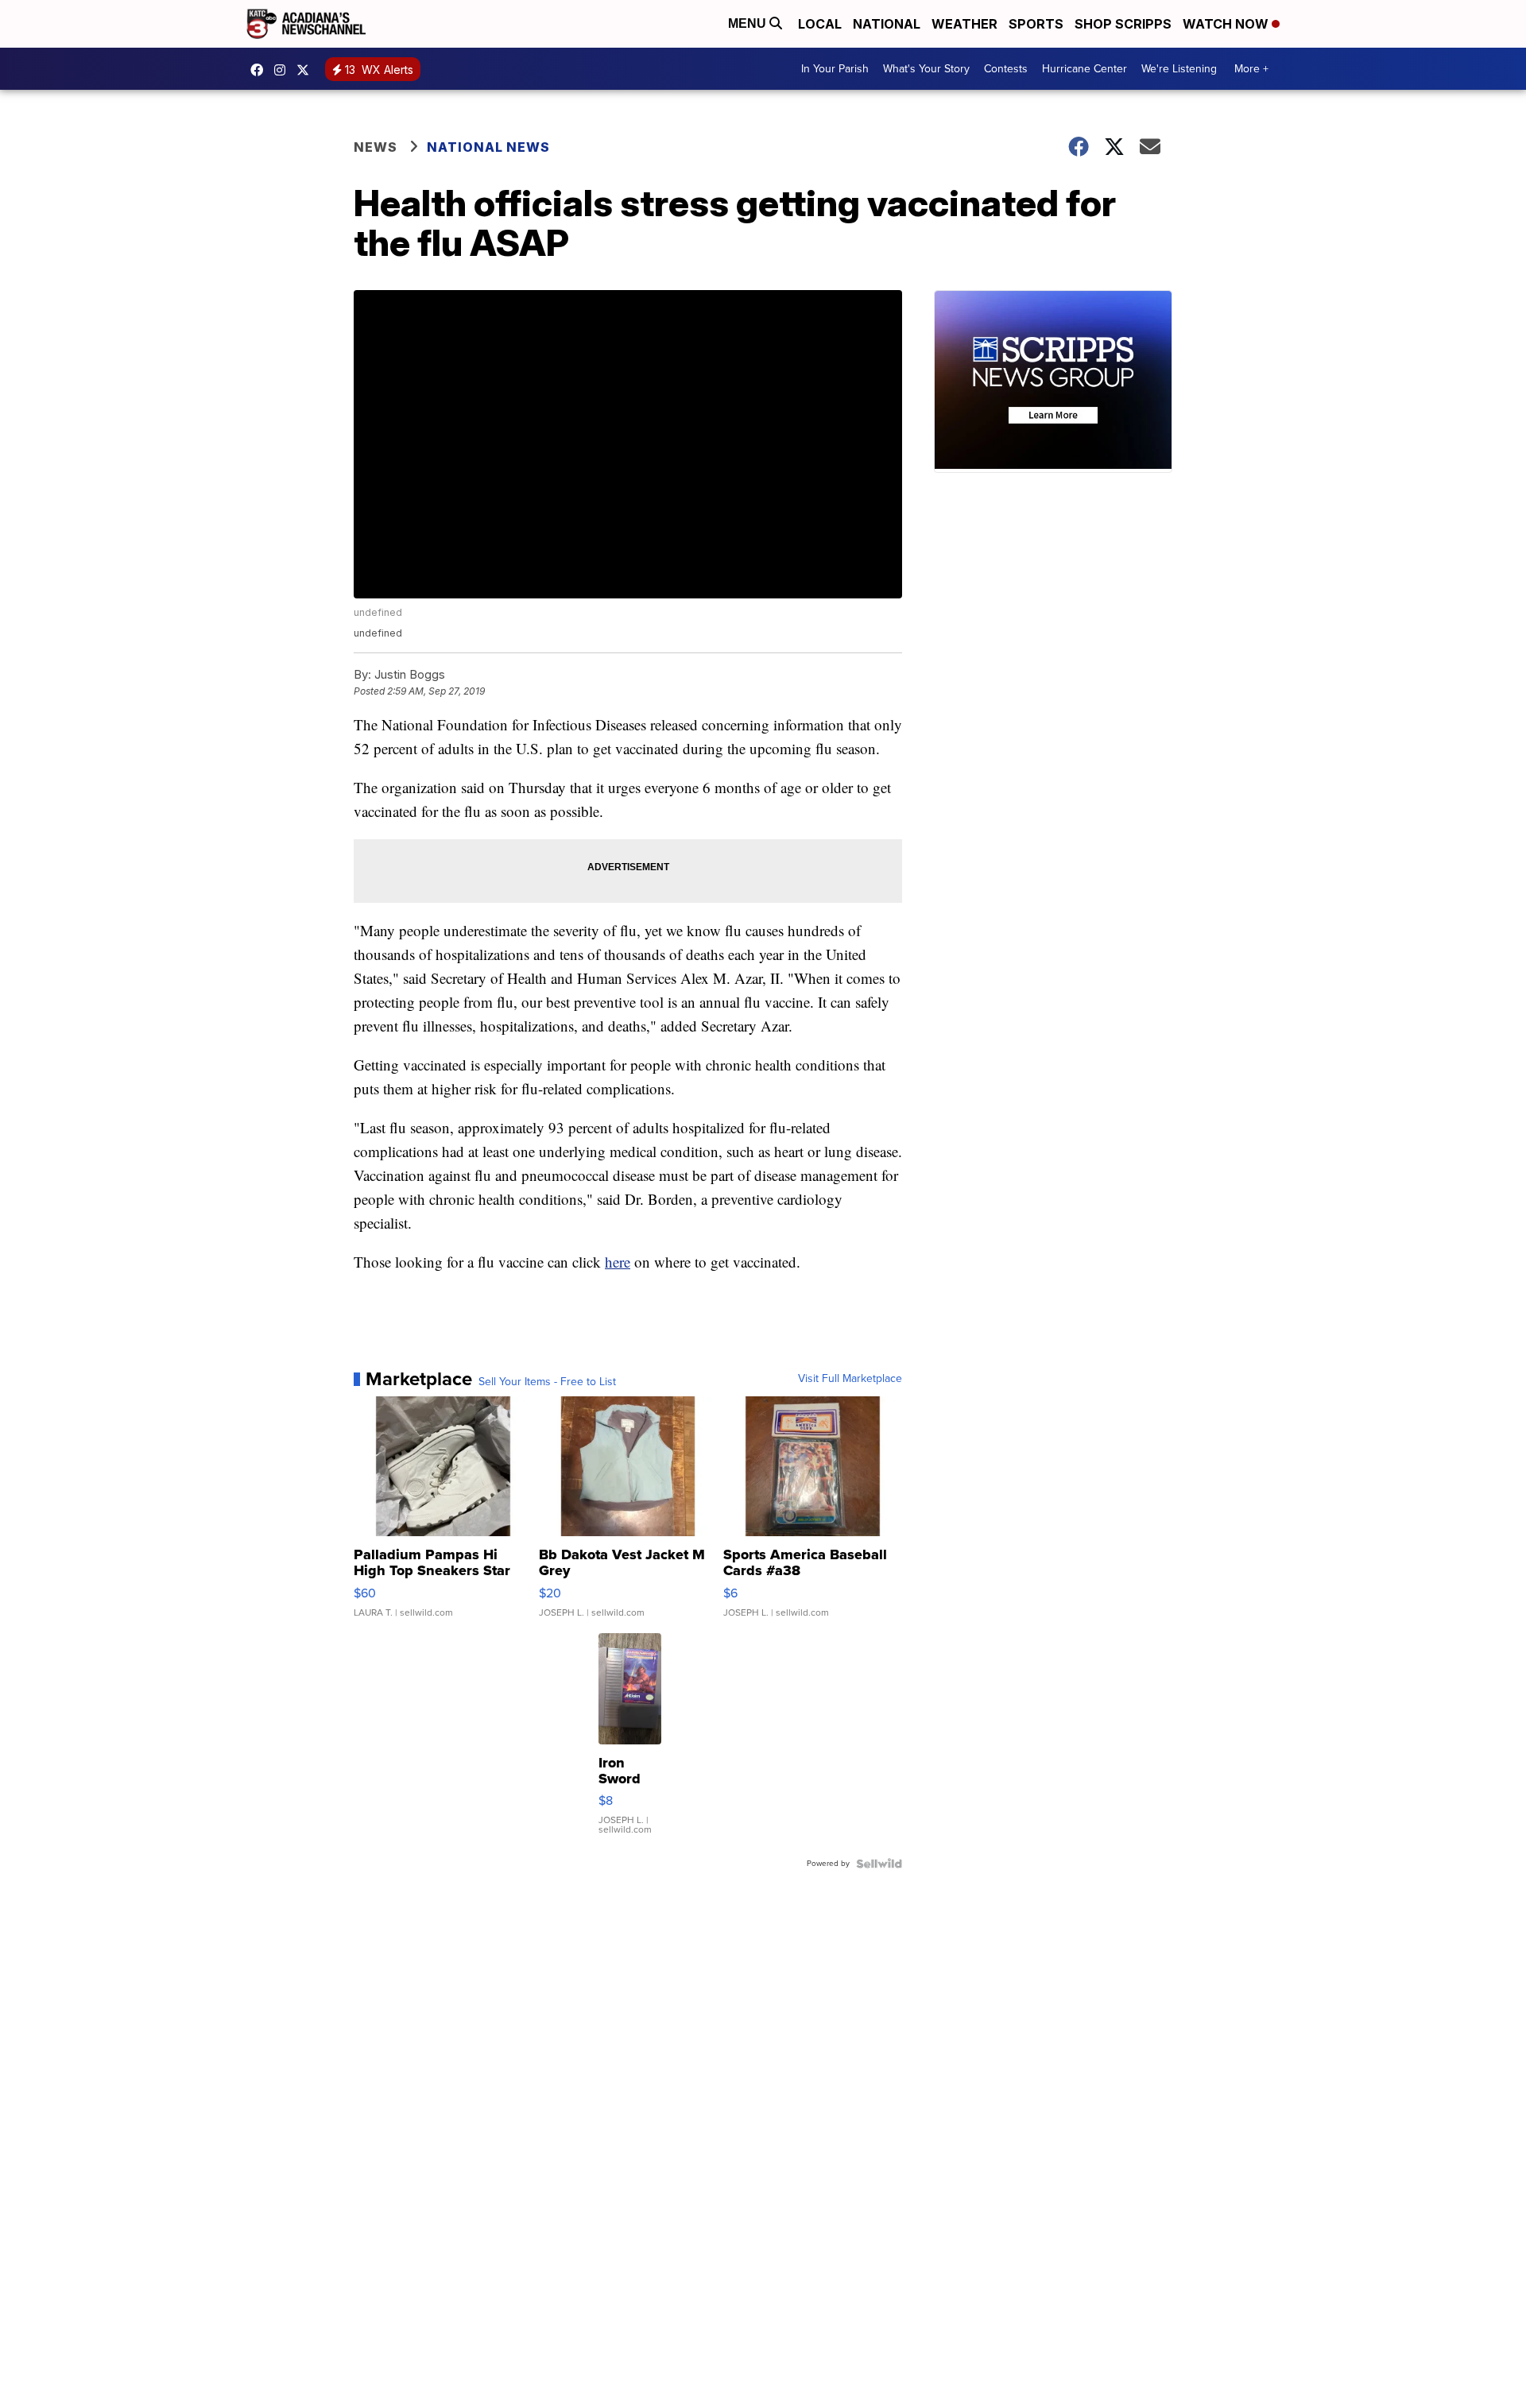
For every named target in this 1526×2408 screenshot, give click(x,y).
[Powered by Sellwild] (879, 1864)
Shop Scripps (1123, 24)
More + (1251, 69)
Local (820, 24)
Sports (1036, 24)
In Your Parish (835, 69)
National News (488, 147)
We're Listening (1179, 69)
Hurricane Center (1084, 69)
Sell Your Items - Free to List (547, 1382)
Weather (964, 24)
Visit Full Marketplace (850, 1379)
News (376, 147)
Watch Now (1227, 24)
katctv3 (261, 70)
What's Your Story (926, 69)
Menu (749, 23)
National (887, 24)
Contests (1006, 69)
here (618, 1262)
